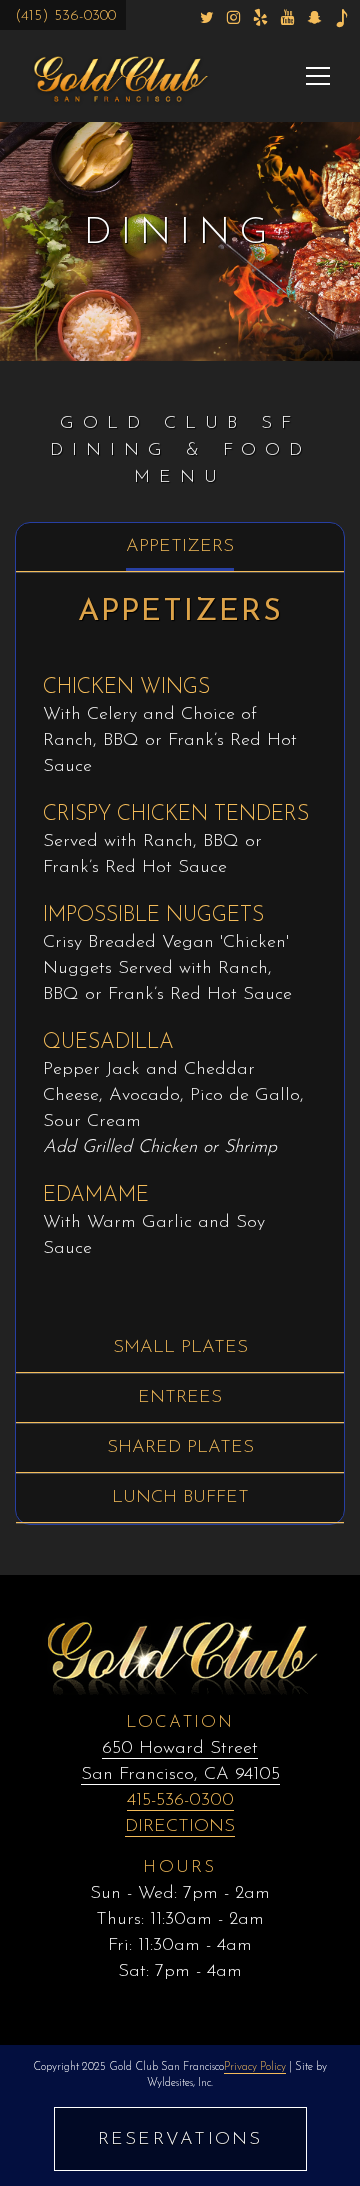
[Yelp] (260, 17)
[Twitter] (206, 17)
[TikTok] (341, 17)
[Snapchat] (314, 17)
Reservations (180, 2140)
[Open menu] (318, 76)
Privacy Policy (255, 2067)
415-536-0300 (180, 1801)
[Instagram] (233, 17)
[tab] (180, 547)
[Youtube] (287, 17)
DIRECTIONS (180, 1827)
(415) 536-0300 (65, 16)
